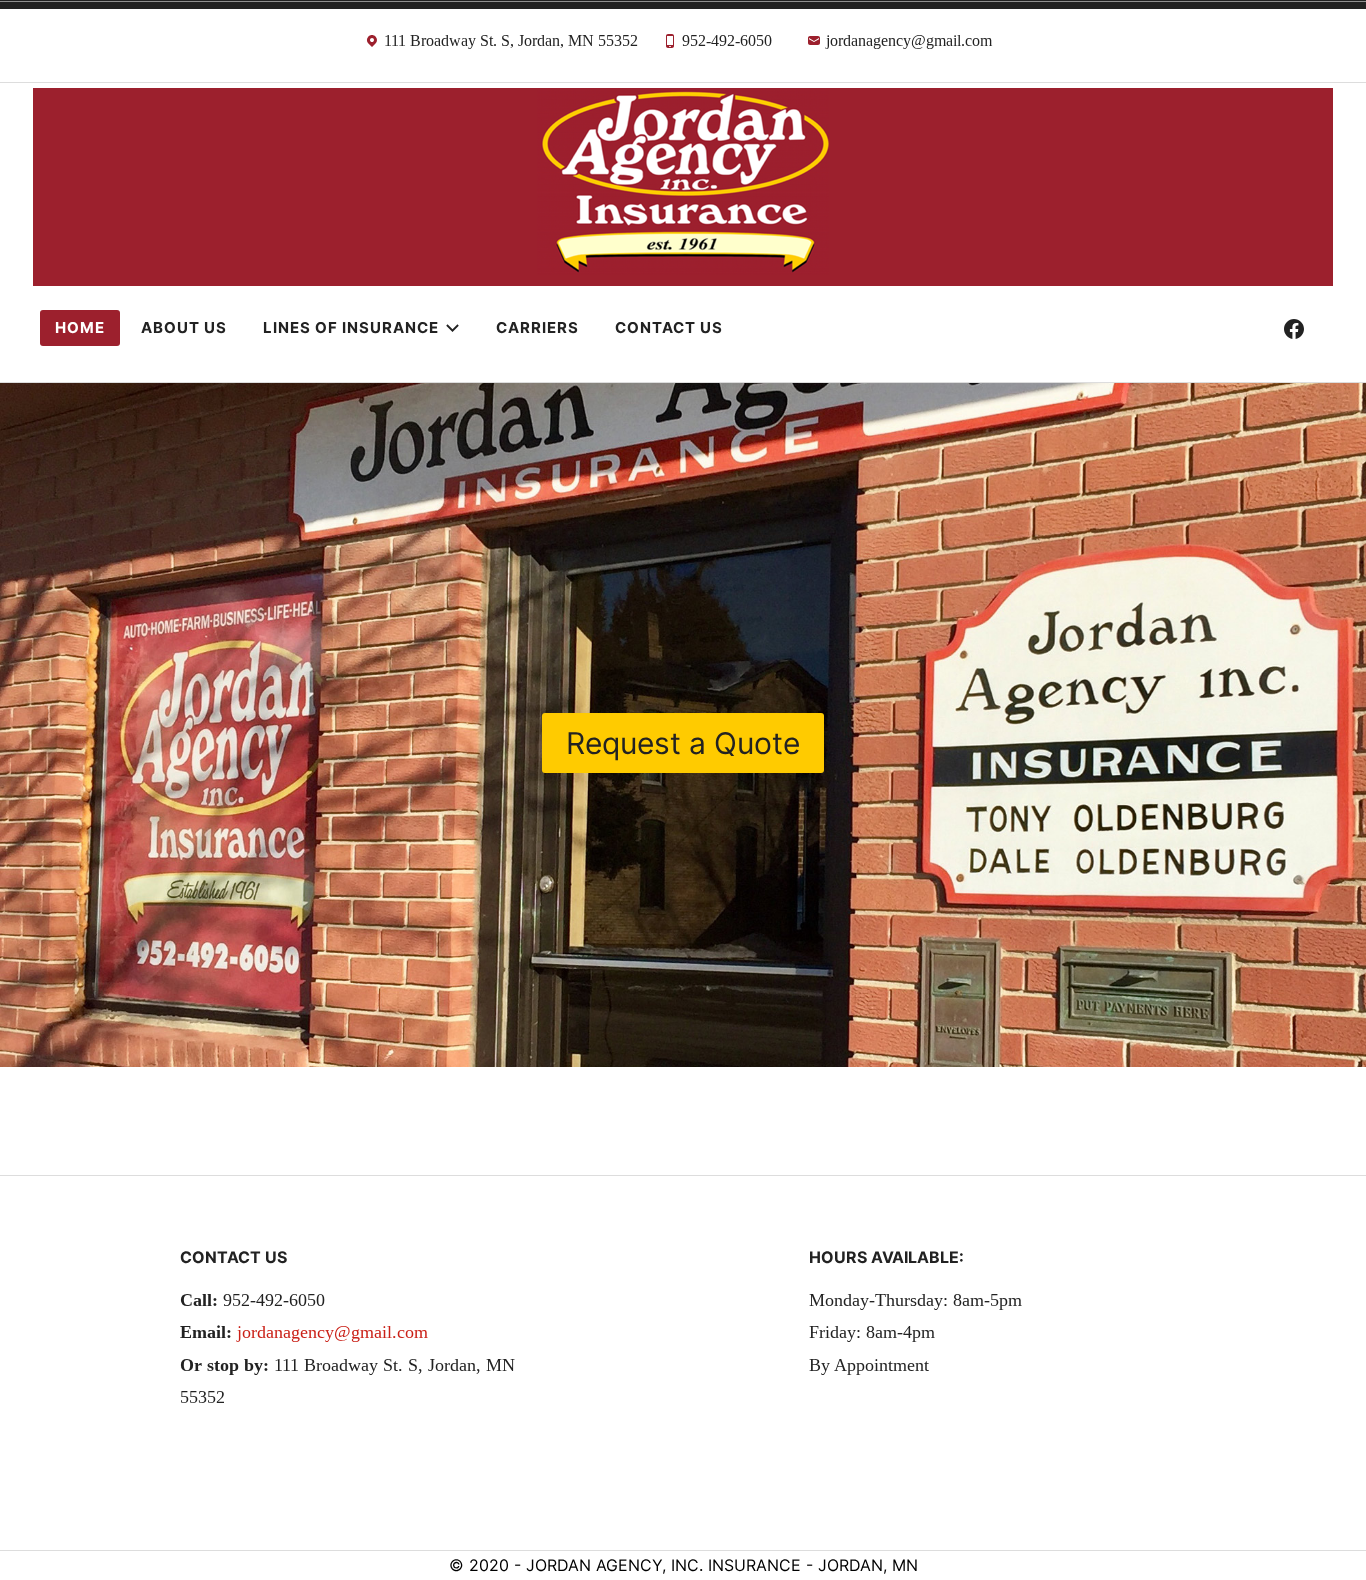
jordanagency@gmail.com (332, 1332)
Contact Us (669, 327)
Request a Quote (683, 743)
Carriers (537, 327)
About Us (184, 327)
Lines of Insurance (351, 327)
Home (80, 327)
